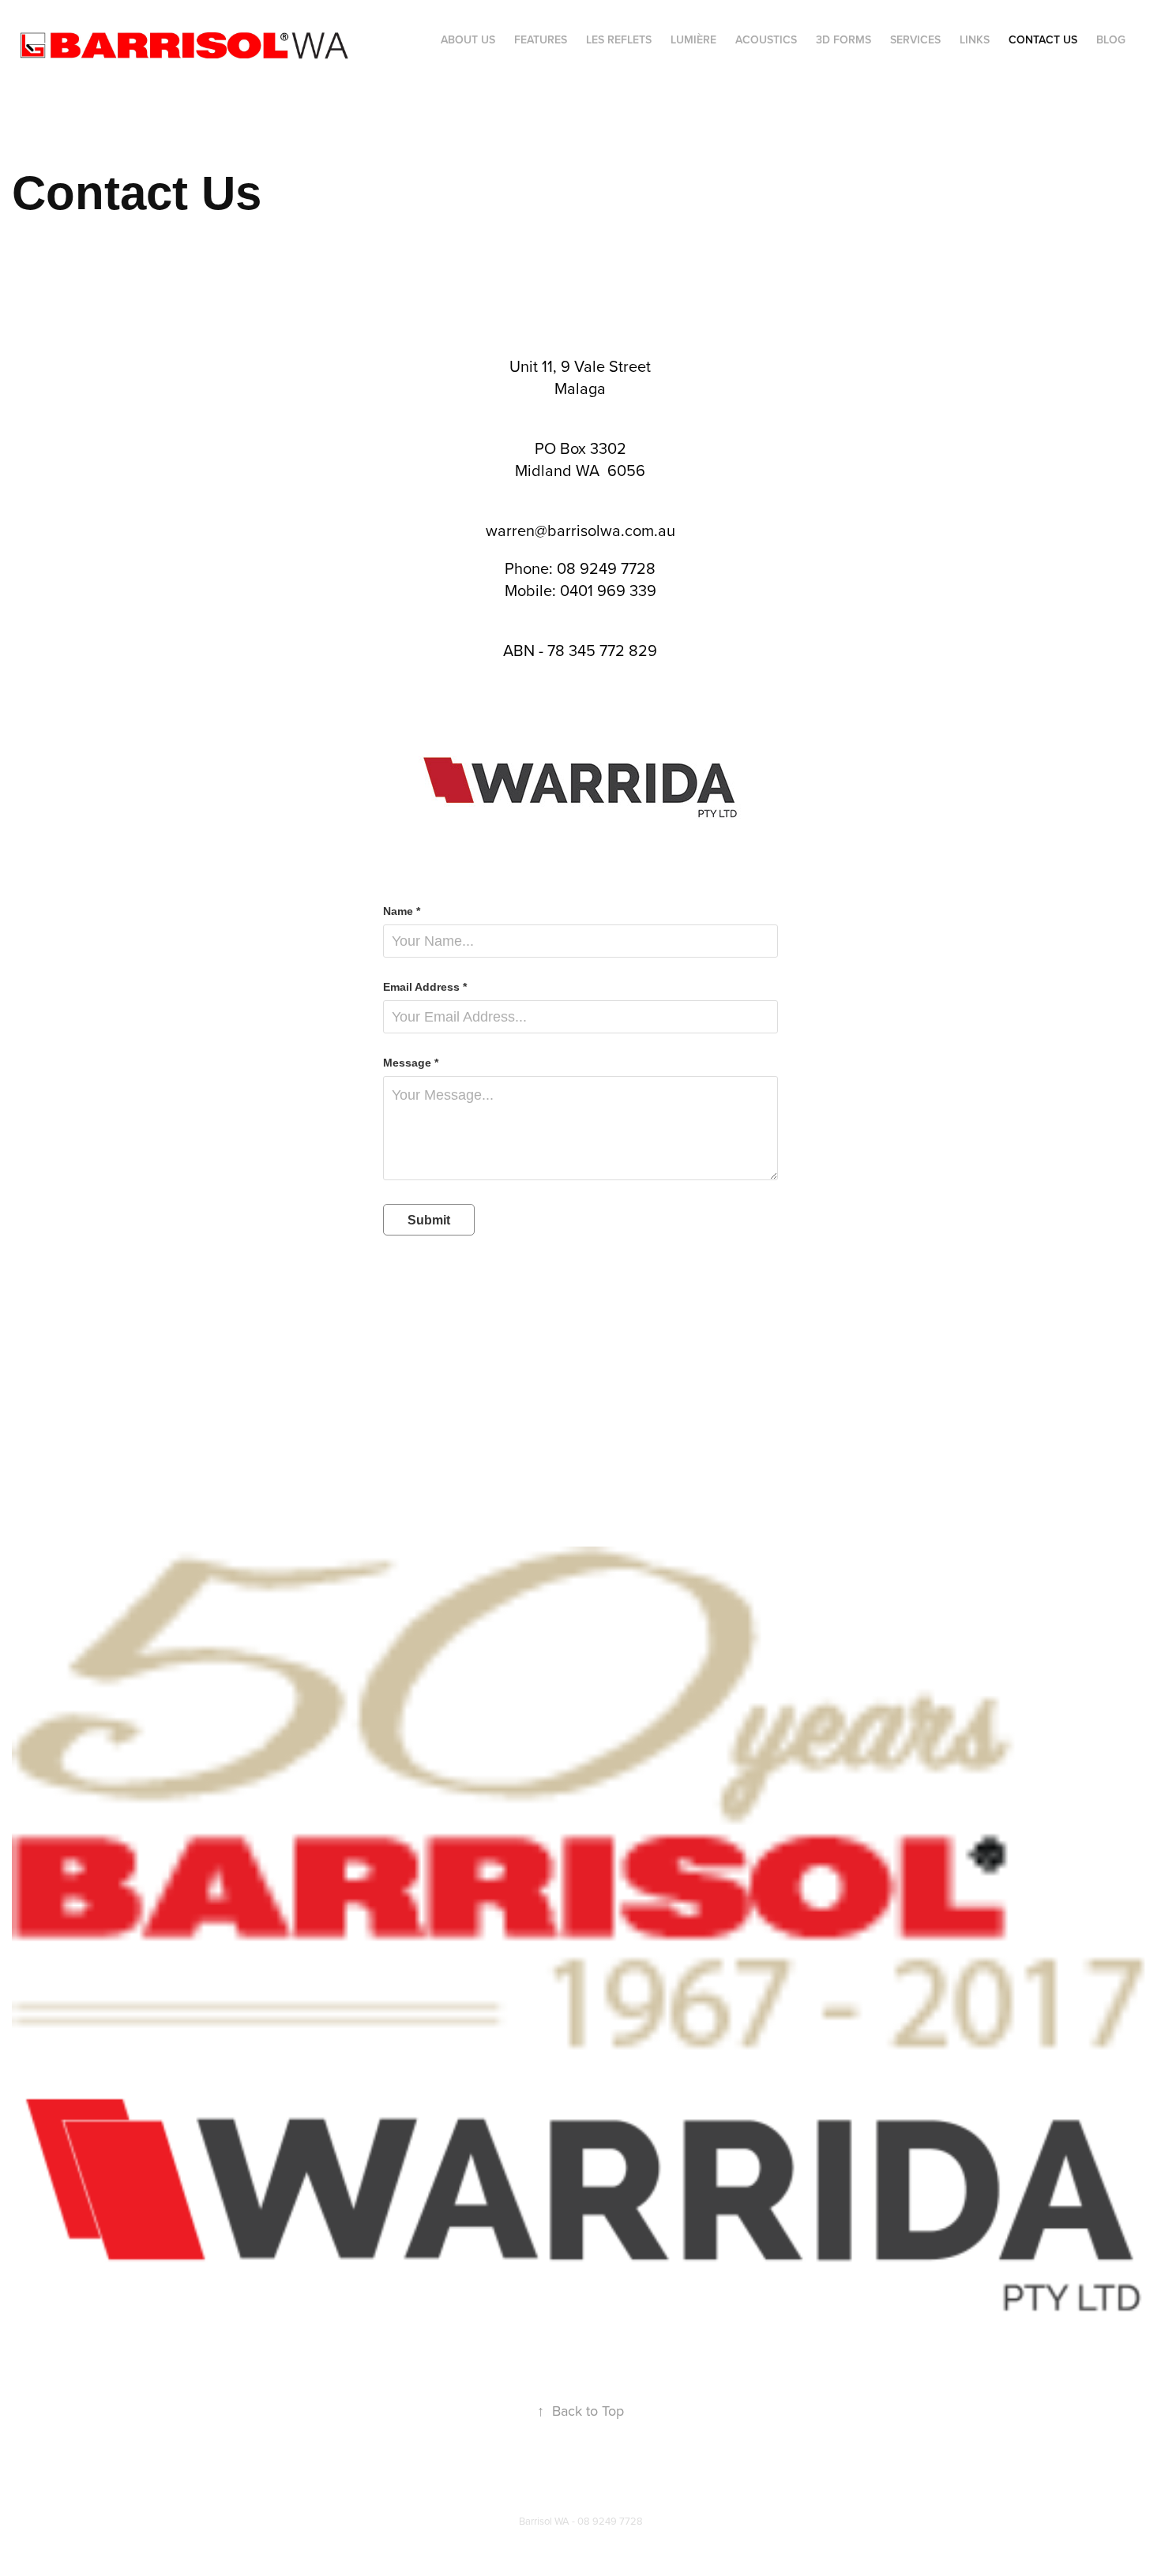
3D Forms (844, 39)
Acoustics (766, 39)
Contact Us (1043, 39)
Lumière (693, 39)
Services (915, 39)
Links (975, 39)
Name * (402, 911)
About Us (468, 39)
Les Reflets (619, 39)
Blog (1111, 39)
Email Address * (425, 987)
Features (541, 39)
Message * (411, 1063)
